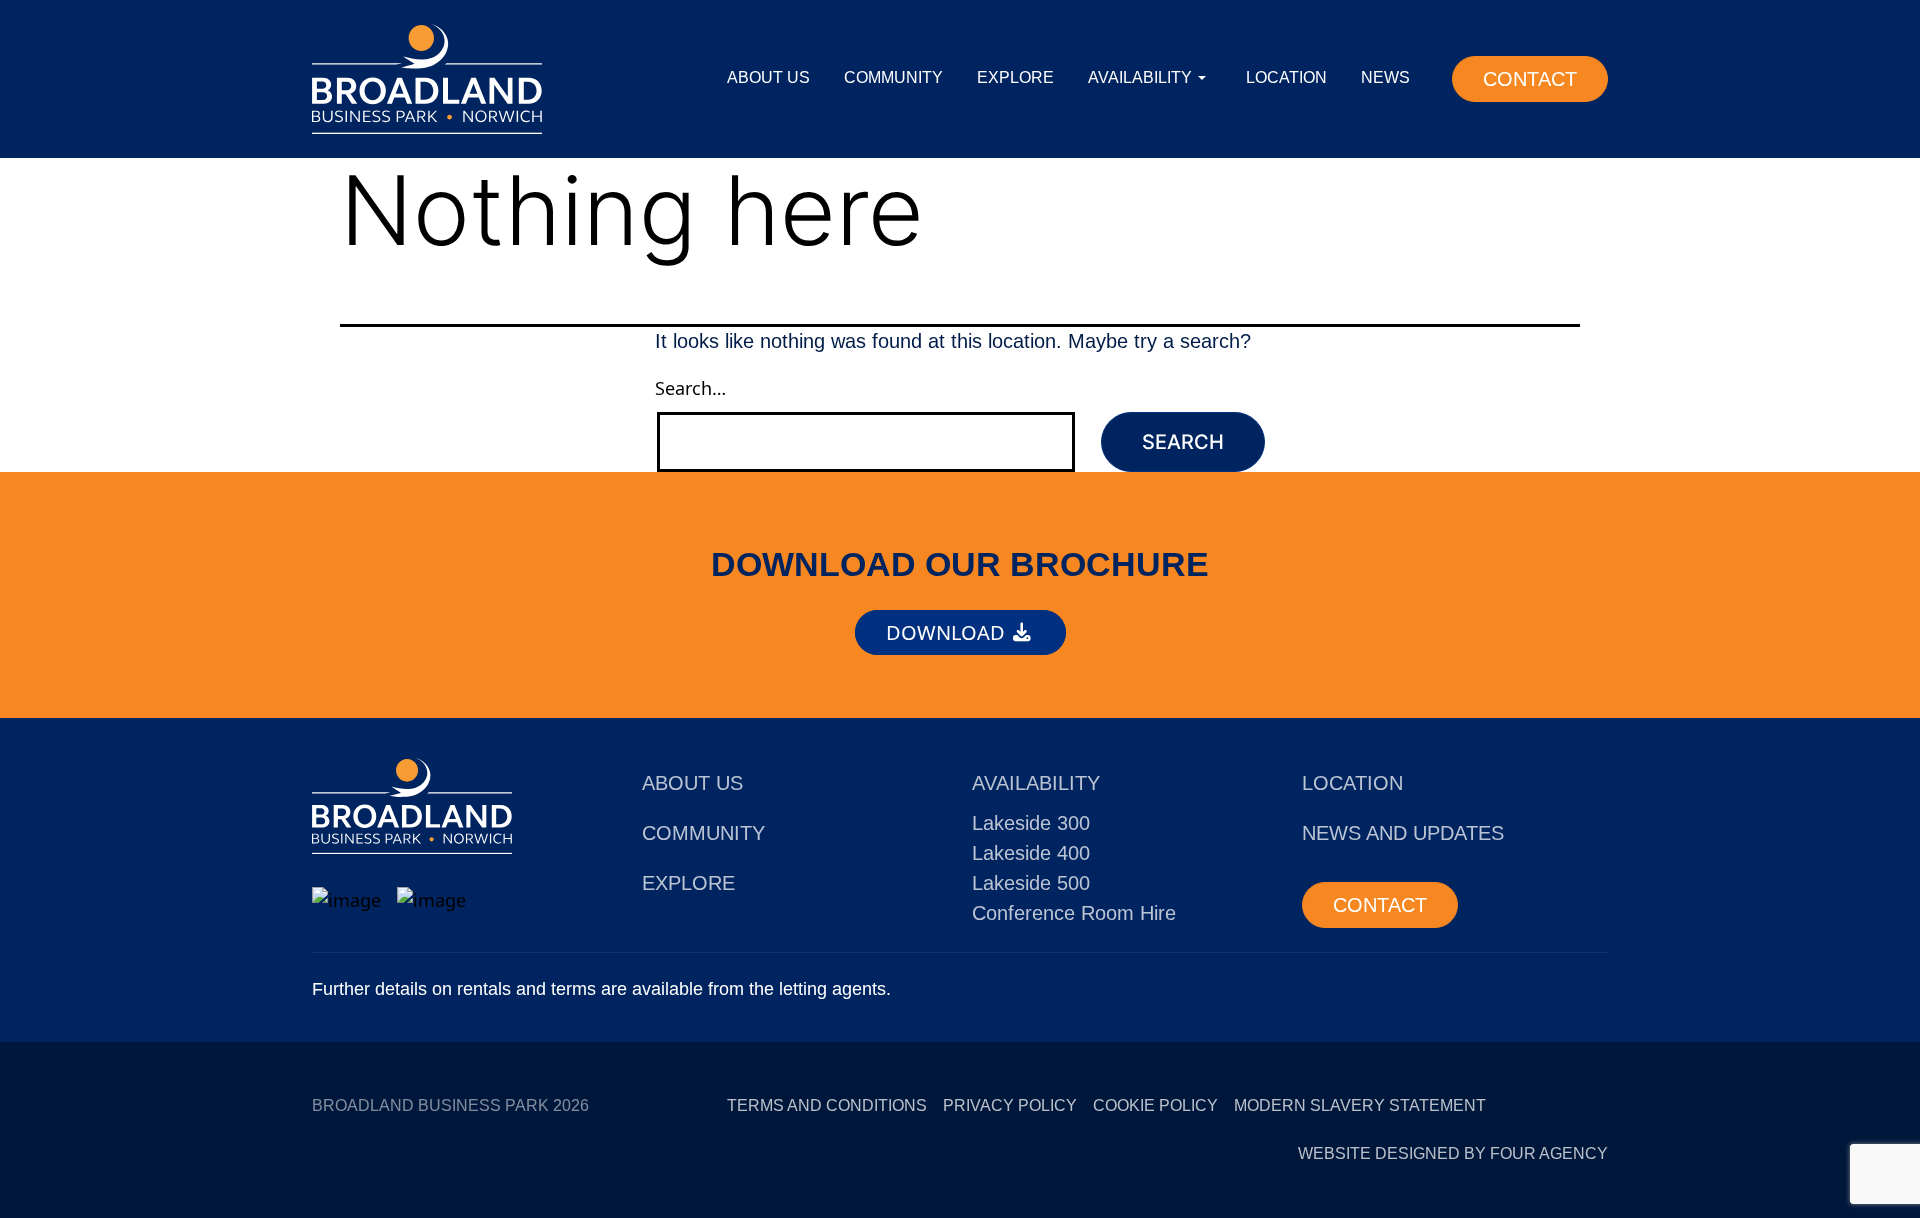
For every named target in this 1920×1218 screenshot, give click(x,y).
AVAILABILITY (1140, 77)
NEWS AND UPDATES (1403, 833)
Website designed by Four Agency (1453, 1153)
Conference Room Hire (1074, 913)
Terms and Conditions (827, 1105)
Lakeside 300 (1031, 823)
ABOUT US (768, 77)
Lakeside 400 (1031, 853)
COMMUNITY (893, 77)
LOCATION (1286, 77)
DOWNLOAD (948, 632)
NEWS (1385, 77)
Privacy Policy (1010, 1105)
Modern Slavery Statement (1360, 1105)
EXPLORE (1015, 77)
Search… (690, 388)
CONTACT (1530, 79)
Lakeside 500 (1031, 883)
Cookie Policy (1155, 1105)
